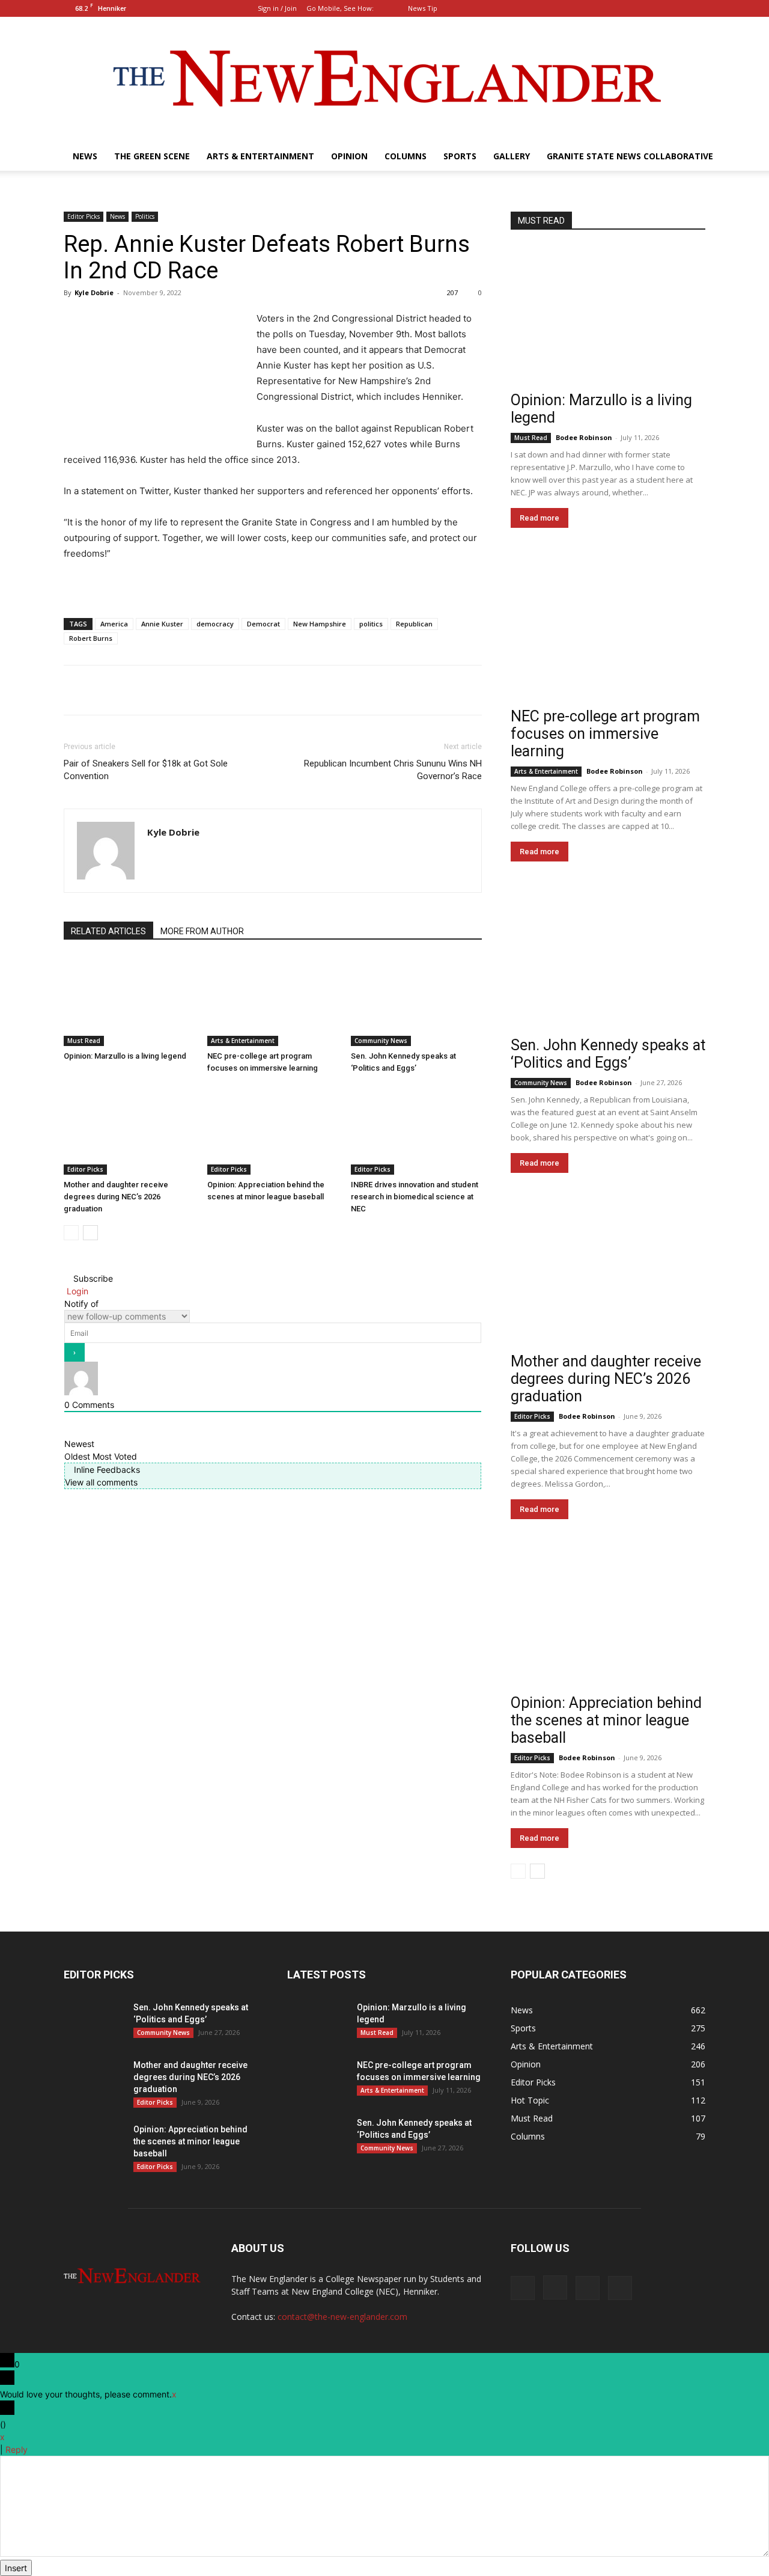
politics (371, 624)
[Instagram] (657, 8)
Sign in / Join (277, 8)
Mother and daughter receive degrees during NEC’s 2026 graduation (116, 1197)
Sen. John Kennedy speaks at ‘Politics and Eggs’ (608, 1054)
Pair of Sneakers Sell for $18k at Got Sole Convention (146, 770)
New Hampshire (320, 624)
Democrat (263, 624)
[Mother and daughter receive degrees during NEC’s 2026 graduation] (129, 1130)
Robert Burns (91, 638)
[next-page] (90, 1233)
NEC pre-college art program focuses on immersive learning (605, 734)
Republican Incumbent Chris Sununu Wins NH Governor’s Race (393, 770)
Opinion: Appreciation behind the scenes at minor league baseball (606, 1720)
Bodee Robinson (584, 437)
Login (76, 1291)
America (114, 624)
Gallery (512, 156)
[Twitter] (696, 8)
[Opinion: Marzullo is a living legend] (129, 1001)
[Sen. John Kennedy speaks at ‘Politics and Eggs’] (416, 1001)
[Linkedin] (676, 8)
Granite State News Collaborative (630, 156)
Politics (145, 216)
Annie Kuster (162, 624)
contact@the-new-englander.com (342, 2317)
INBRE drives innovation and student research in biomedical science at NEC (415, 1197)
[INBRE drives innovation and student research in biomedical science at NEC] (416, 1130)
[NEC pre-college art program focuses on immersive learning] (273, 1001)
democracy (215, 624)
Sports (460, 156)
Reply (17, 2449)
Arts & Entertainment (260, 156)
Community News (381, 1041)
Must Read (84, 1041)
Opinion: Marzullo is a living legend (125, 1056)
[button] (619, 8)
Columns (406, 156)
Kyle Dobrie (94, 292)
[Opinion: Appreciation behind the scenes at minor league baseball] (273, 1130)
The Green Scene (152, 156)
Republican (414, 624)
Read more (540, 518)
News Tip (423, 8)
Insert (16, 2568)
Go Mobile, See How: (341, 8)
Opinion (349, 156)
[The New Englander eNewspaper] (384, 79)
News (85, 156)
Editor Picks (84, 216)
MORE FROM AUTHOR (202, 931)
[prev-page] (71, 1233)
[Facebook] (637, 8)
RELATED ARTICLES (108, 931)
